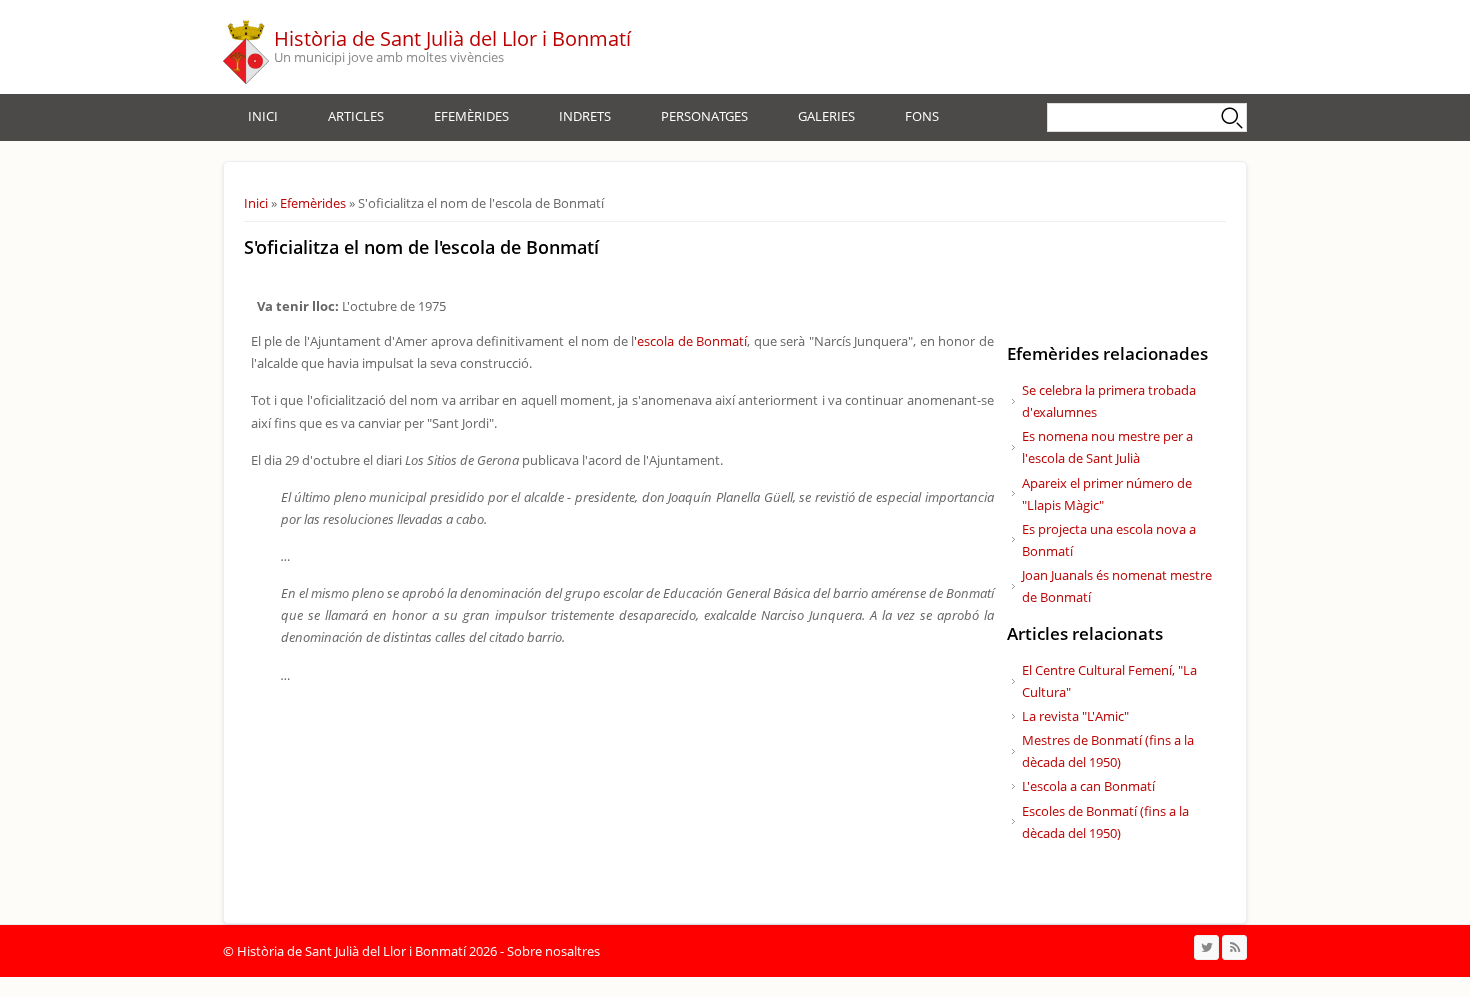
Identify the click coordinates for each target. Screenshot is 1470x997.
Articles (356, 116)
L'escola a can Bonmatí (1088, 786)
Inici (263, 116)
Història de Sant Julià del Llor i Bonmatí (452, 38)
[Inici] (246, 47)
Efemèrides (471, 116)
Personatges (704, 116)
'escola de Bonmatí (690, 341)
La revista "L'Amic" (1075, 716)
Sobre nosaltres (553, 951)
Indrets (585, 116)
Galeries (826, 116)
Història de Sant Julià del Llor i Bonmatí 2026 (367, 951)
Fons (922, 116)
